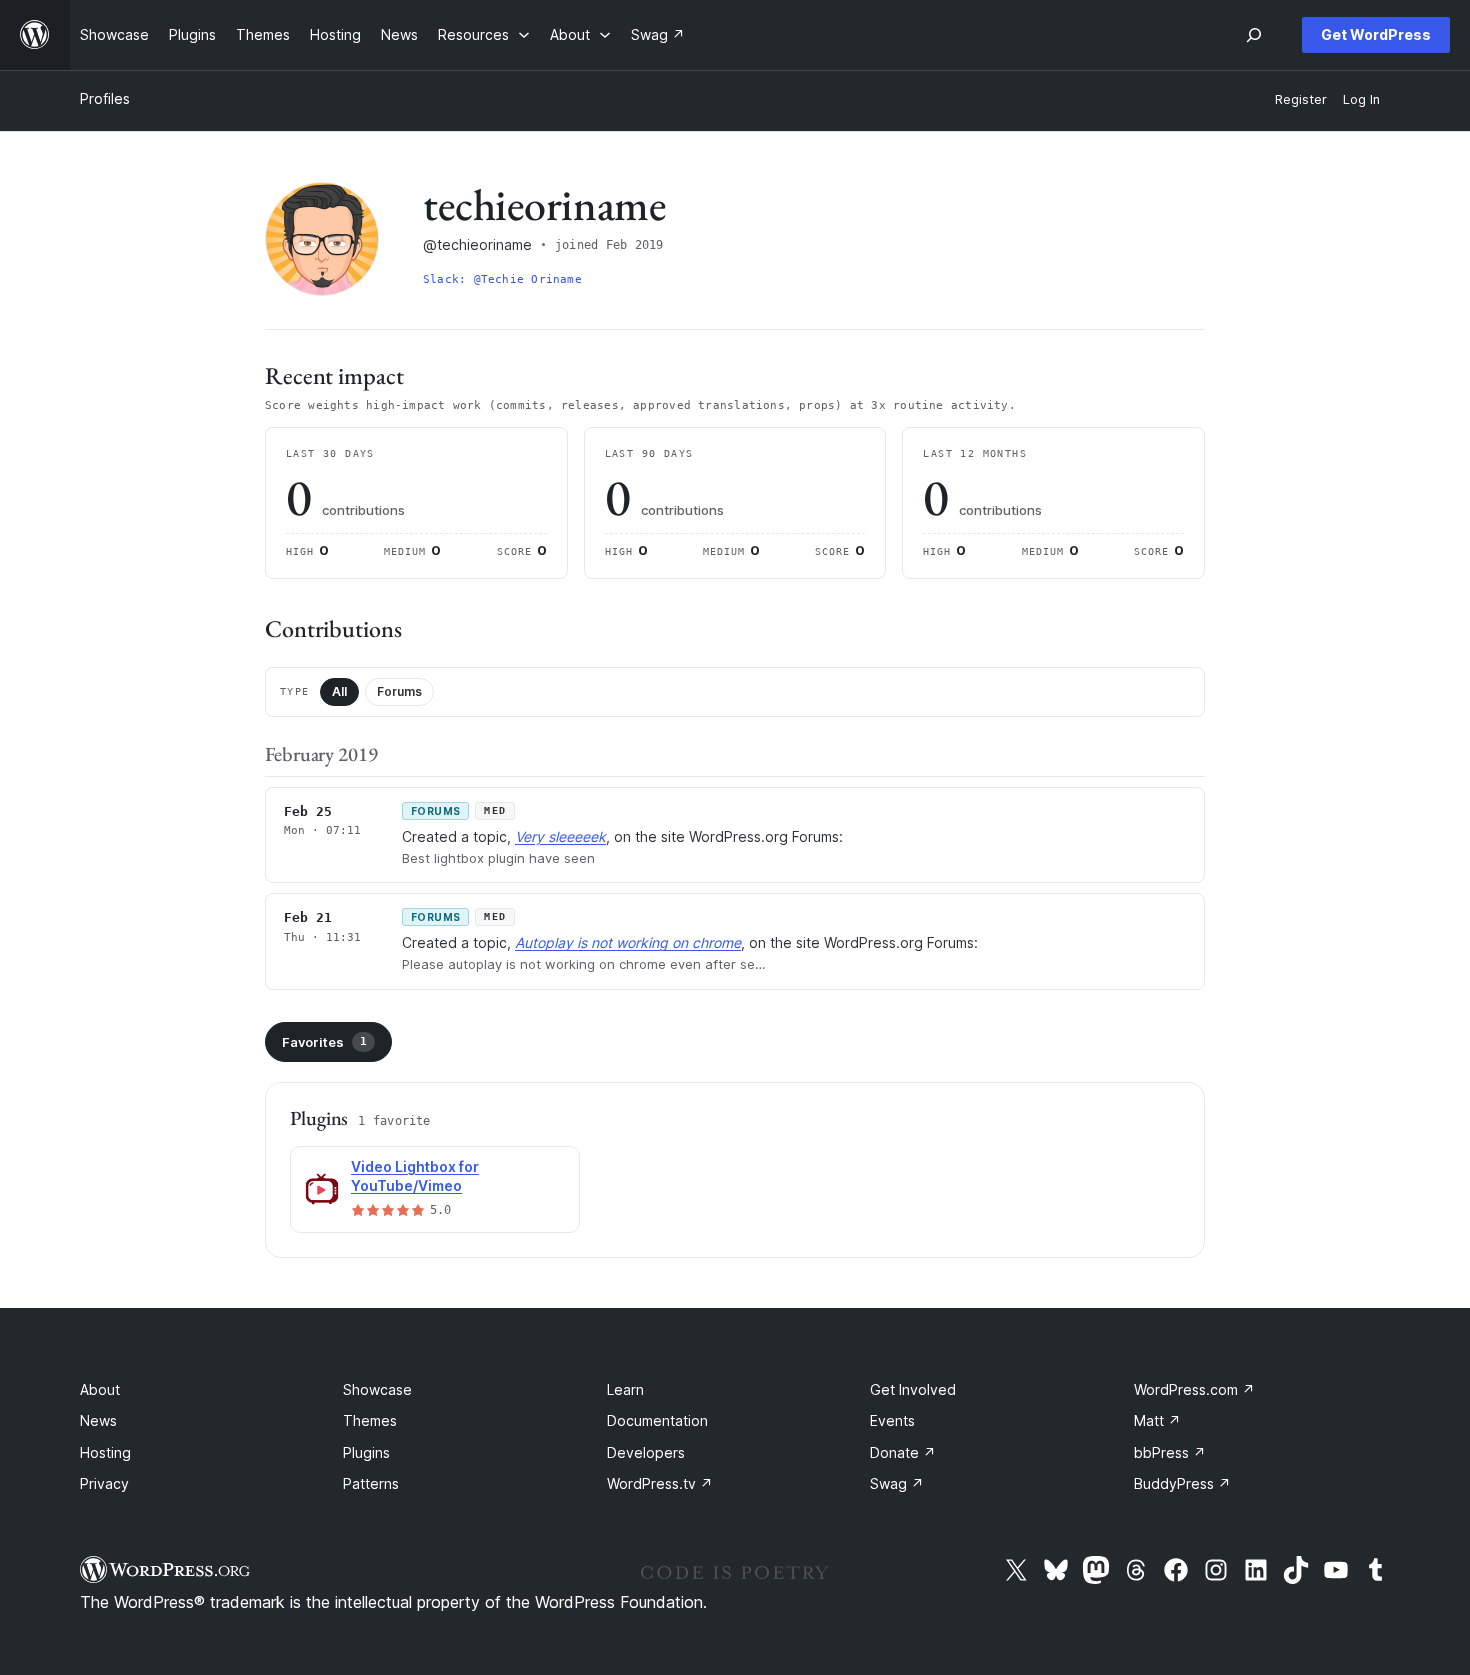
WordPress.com (1194, 1389)
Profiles (105, 98)
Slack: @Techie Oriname (502, 279)
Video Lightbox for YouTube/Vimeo (415, 1176)
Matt (1157, 1420)
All (339, 691)
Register (1301, 99)
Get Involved (913, 1389)
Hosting (105, 1452)
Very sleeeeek (560, 836)
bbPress (1170, 1452)
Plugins (366, 1452)
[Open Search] (1254, 35)
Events (892, 1420)
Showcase (377, 1389)
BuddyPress (1182, 1483)
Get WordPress (1376, 34)
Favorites (324, 1042)
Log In (1361, 99)
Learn (625, 1389)
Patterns (371, 1483)
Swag (897, 1483)
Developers (646, 1452)
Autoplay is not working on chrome (628, 942)
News (98, 1420)
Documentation (657, 1420)
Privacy (104, 1483)
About (100, 1389)
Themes (370, 1420)
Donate (903, 1452)
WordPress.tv (660, 1483)
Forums (399, 691)
